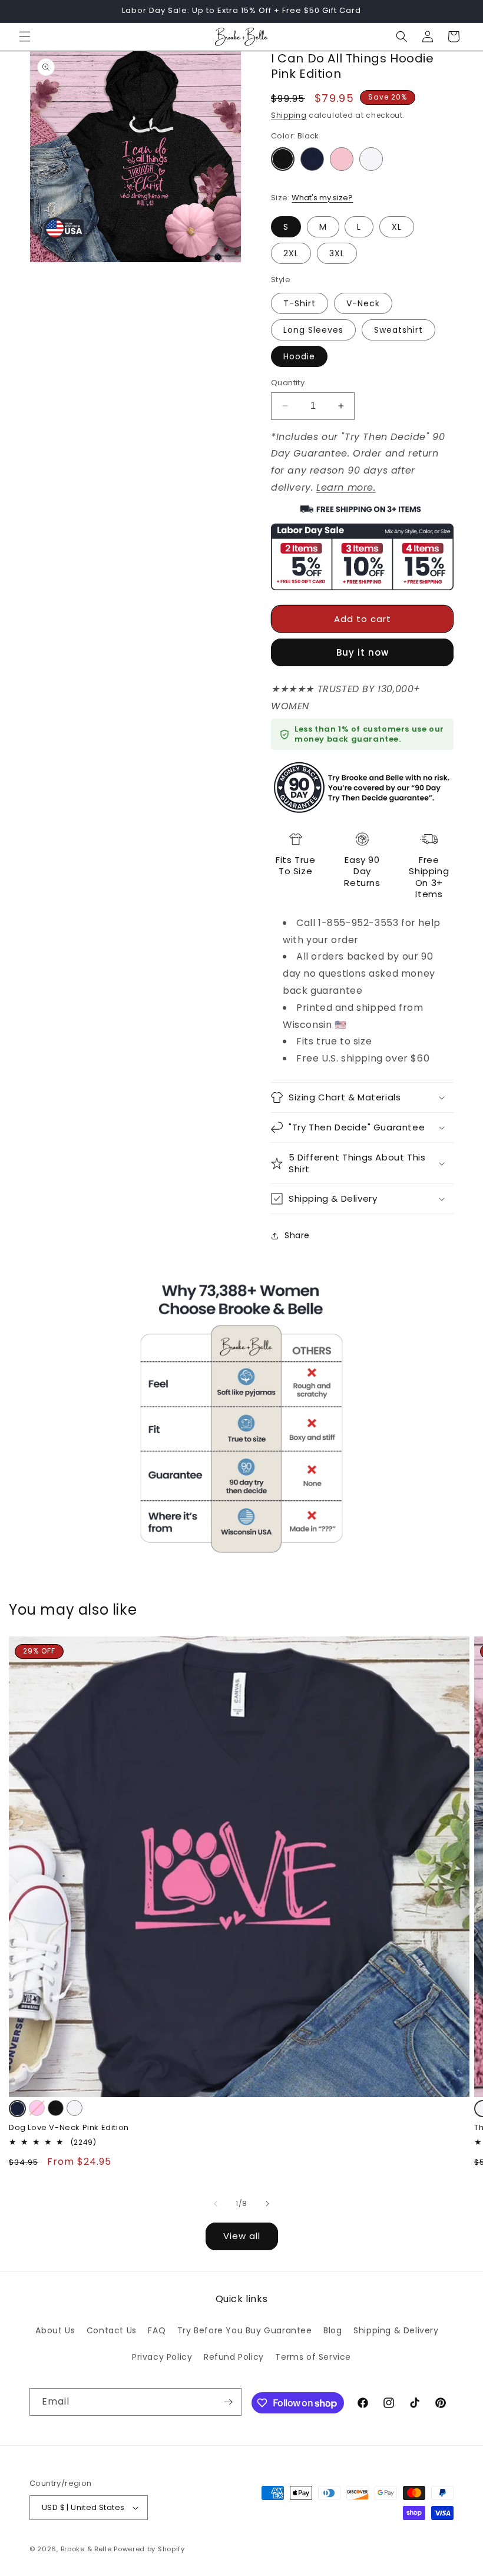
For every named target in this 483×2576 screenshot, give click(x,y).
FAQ (157, 2330)
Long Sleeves (313, 330)
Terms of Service (313, 2357)
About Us (55, 2330)
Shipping (289, 115)
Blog (333, 2330)
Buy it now (363, 652)
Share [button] (297, 1235)
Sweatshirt (398, 330)
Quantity (288, 383)
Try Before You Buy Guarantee (245, 2330)
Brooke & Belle (86, 2549)
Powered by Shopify (149, 2549)
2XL (291, 253)
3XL (337, 253)
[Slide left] (216, 2204)
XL (397, 227)
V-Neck (363, 303)
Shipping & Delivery (396, 2330)
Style (281, 280)
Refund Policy (234, 2357)
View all (242, 2236)
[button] (25, 37)
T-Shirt (300, 303)
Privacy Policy (162, 2357)
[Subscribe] (228, 2402)
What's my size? (322, 198)
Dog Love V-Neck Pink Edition (69, 2128)
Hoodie (299, 356)
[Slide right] (267, 2204)
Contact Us (112, 2330)
